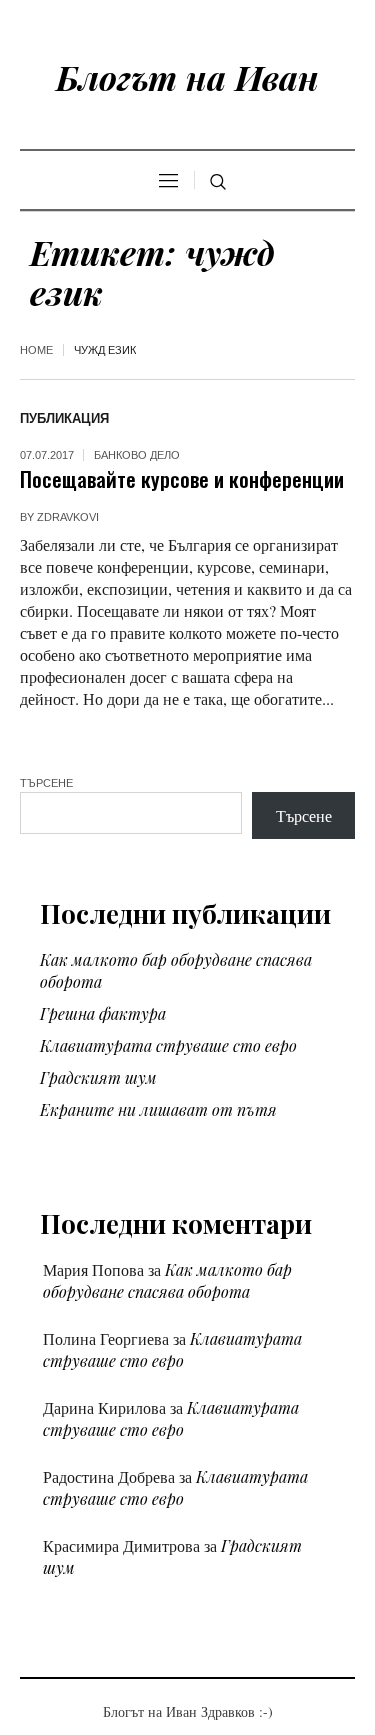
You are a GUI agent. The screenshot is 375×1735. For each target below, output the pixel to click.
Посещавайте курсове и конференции (182, 478)
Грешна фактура (103, 1013)
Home (36, 350)
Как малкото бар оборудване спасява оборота (167, 1280)
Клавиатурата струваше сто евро (168, 1045)
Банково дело (137, 455)
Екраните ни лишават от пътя (158, 1109)
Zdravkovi (68, 517)
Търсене (46, 783)
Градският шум (98, 1077)
